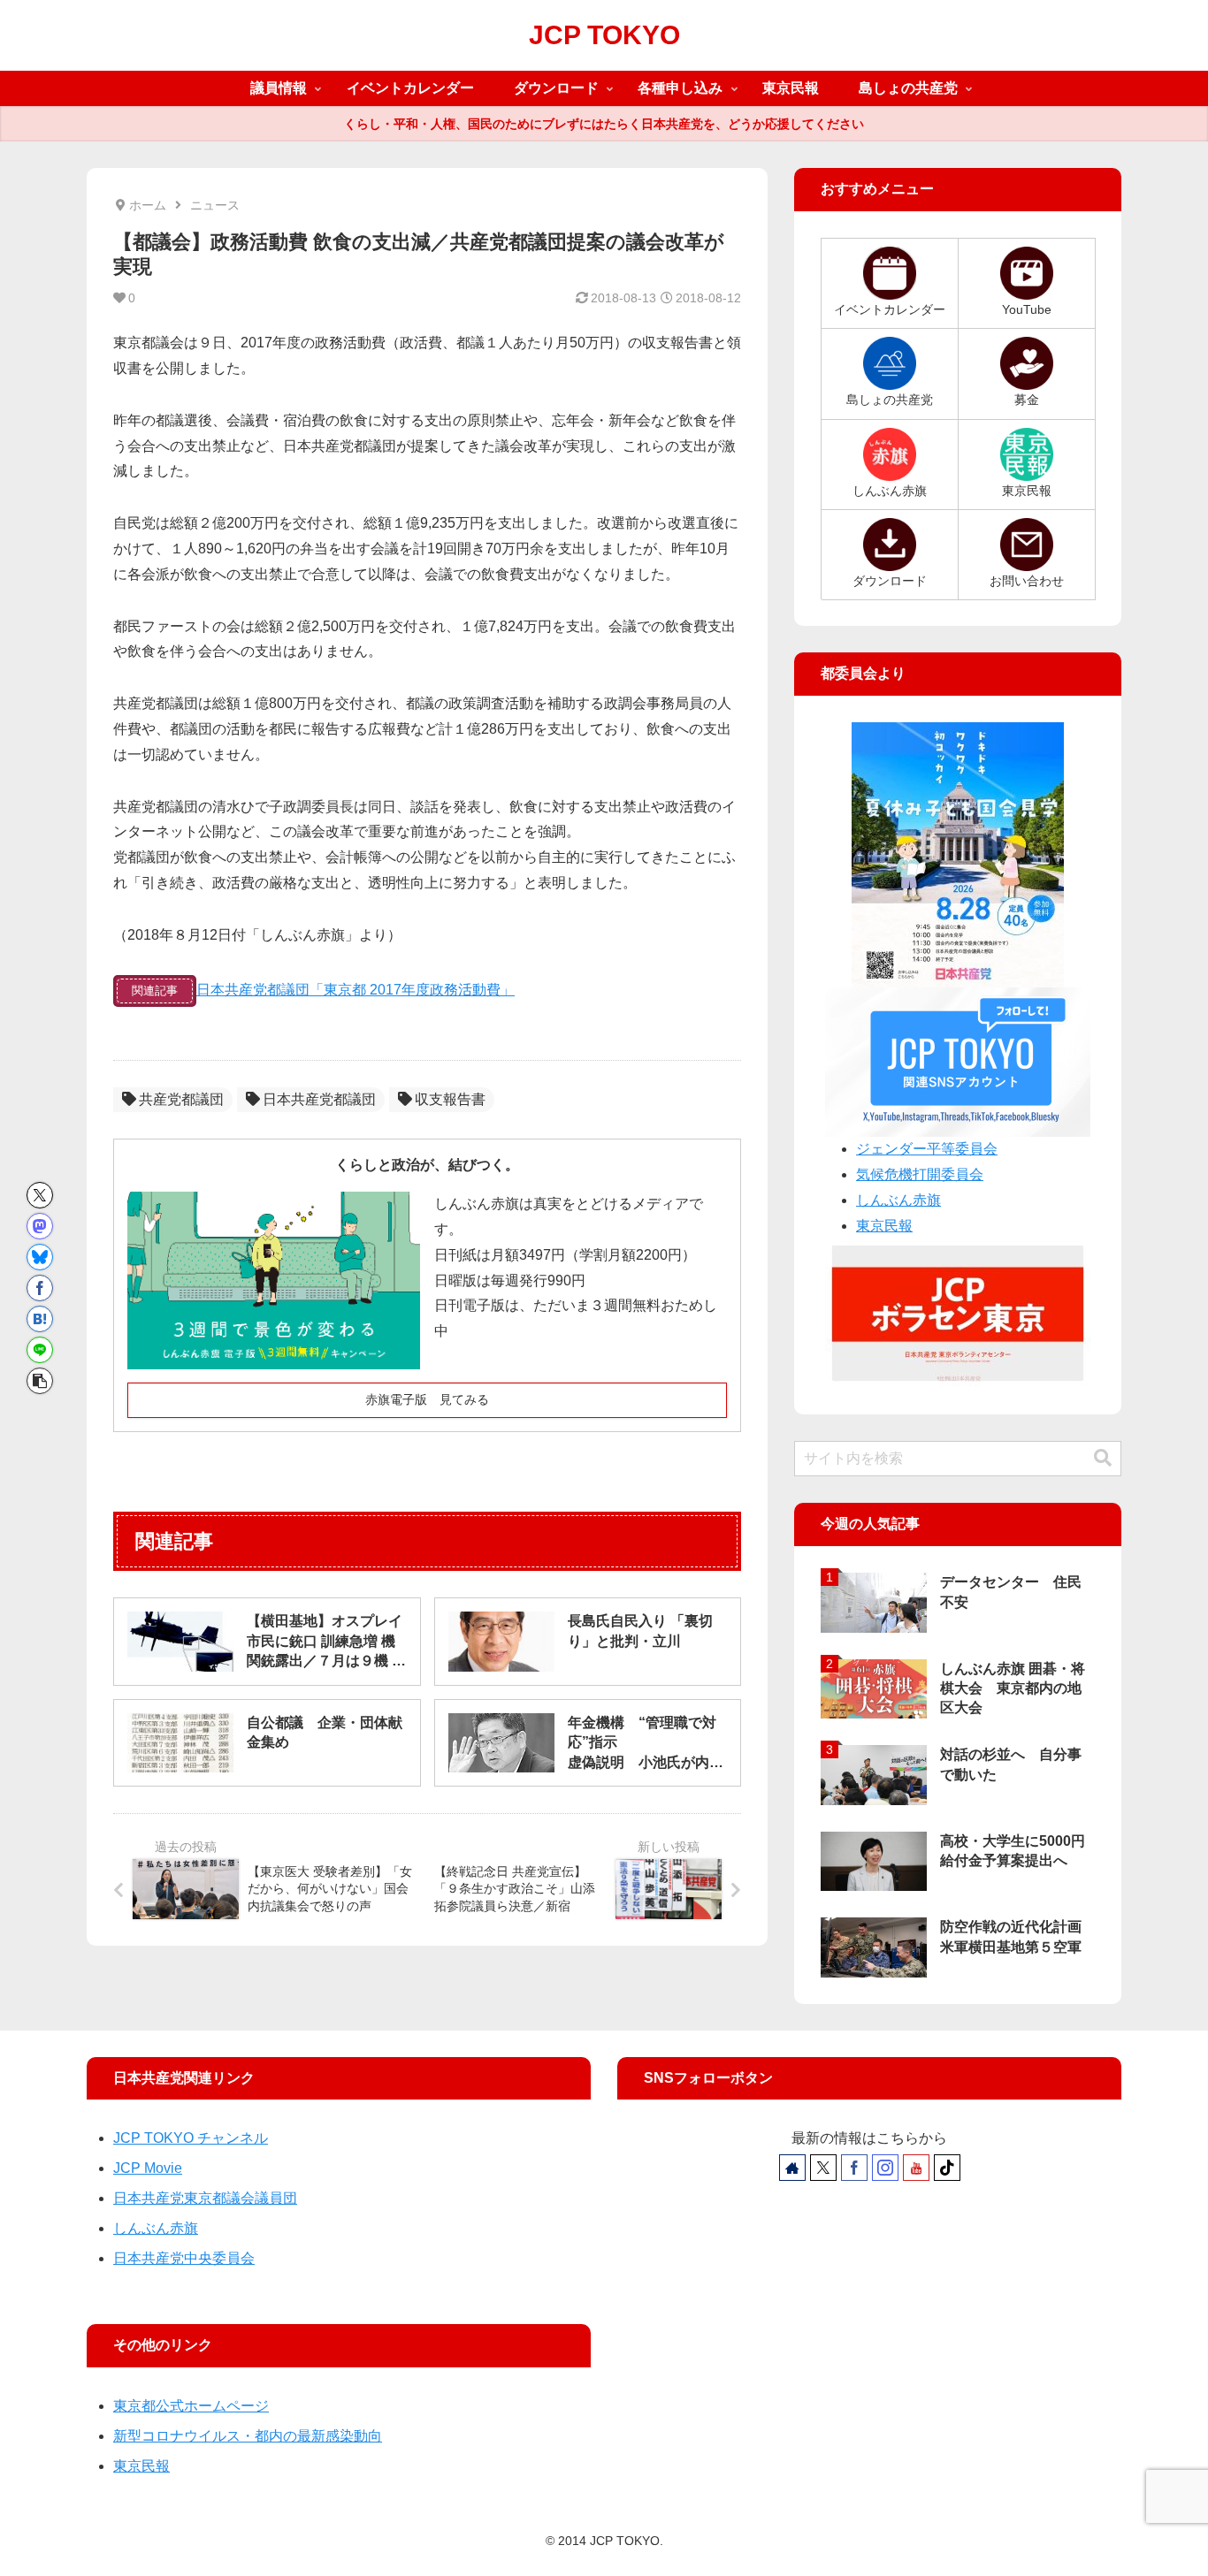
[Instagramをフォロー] (885, 2168)
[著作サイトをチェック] (792, 2168)
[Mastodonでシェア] (40, 1226)
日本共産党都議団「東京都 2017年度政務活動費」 (356, 990)
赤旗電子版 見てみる (427, 1399)
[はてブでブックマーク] (40, 1319)
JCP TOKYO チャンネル (191, 2138)
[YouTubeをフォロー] (916, 2168)
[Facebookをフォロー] (854, 2168)
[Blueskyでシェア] (40, 1257)
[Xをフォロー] (823, 2168)
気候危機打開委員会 (920, 1174)
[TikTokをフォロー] (947, 2168)
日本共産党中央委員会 (184, 2258)
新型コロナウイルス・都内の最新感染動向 (248, 2436)
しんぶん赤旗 (898, 1200)
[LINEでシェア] (40, 1350)
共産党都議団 (181, 1099)
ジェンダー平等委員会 (927, 1149)
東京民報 (884, 1226)
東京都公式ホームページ (191, 2406)
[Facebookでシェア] (40, 1288)
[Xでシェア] (40, 1195)
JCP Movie (148, 2168)
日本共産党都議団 (319, 1099)
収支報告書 (450, 1099)
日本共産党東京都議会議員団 (205, 2198)
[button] (40, 1381)
